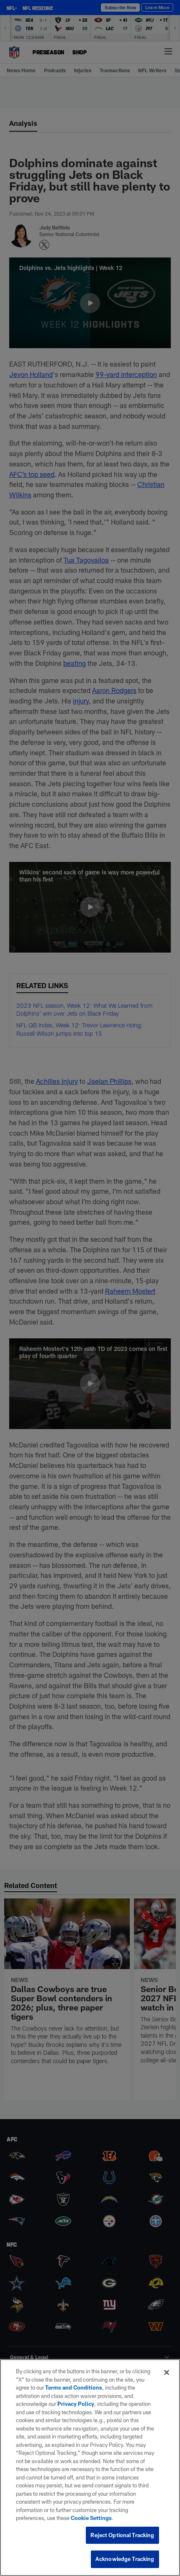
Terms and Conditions (74, 2387)
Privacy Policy (76, 2404)
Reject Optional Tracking (122, 2535)
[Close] (167, 2372)
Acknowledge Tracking (125, 2559)
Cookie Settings (91, 2518)
